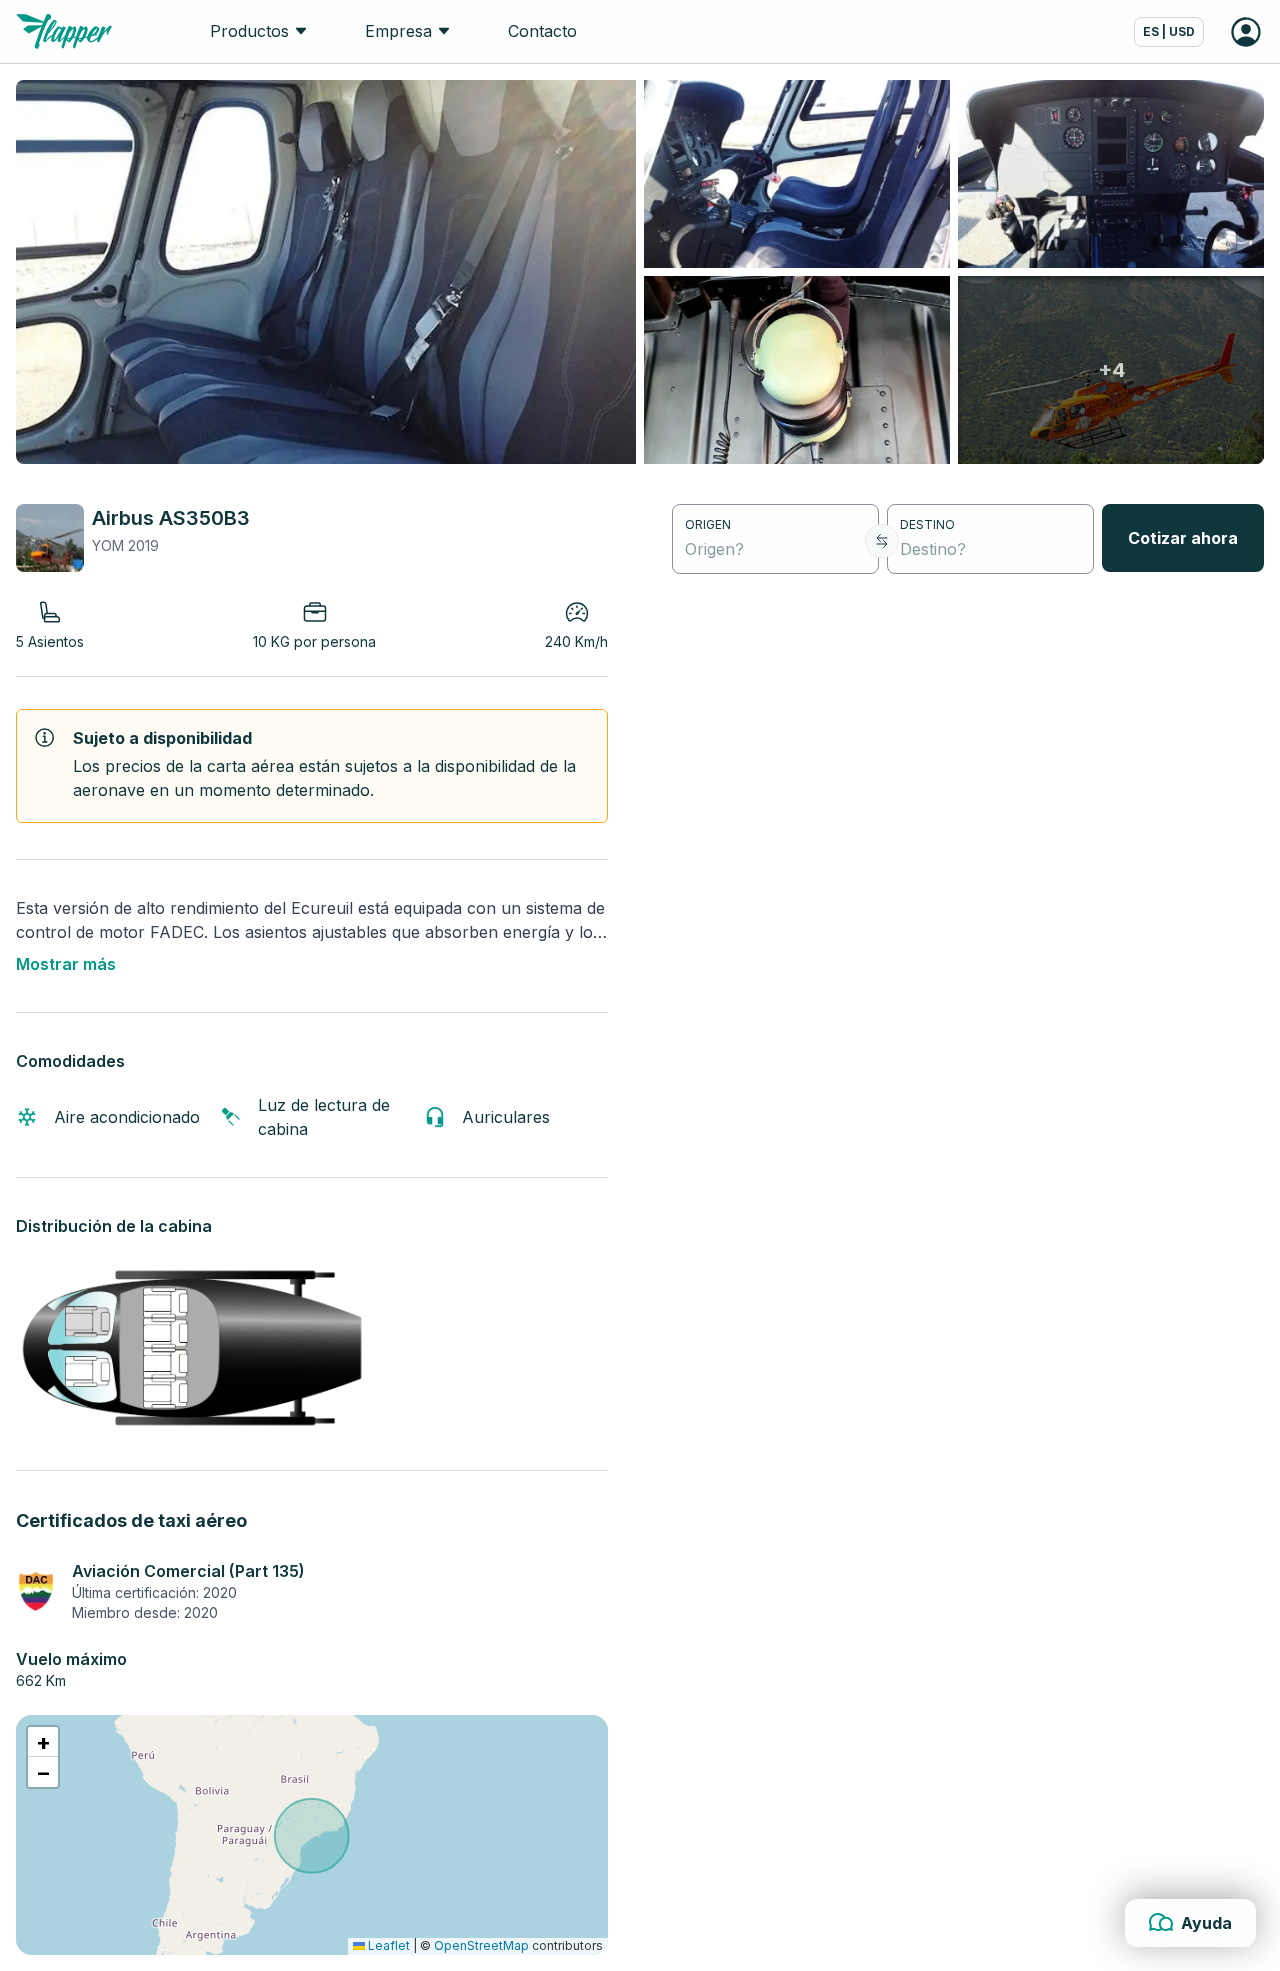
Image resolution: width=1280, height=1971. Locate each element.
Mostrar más (66, 964)
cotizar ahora (1183, 538)
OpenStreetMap (481, 1945)
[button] (43, 1742)
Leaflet (387, 1945)
